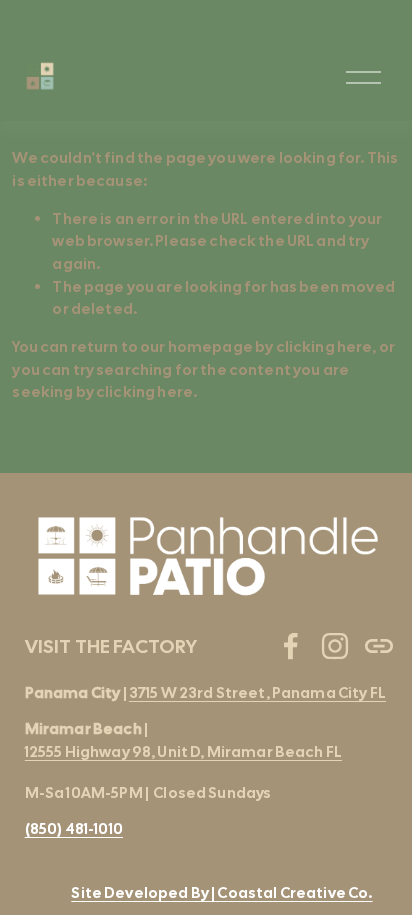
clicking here (324, 347)
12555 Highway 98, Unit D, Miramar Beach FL (183, 752)
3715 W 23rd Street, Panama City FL (257, 693)
